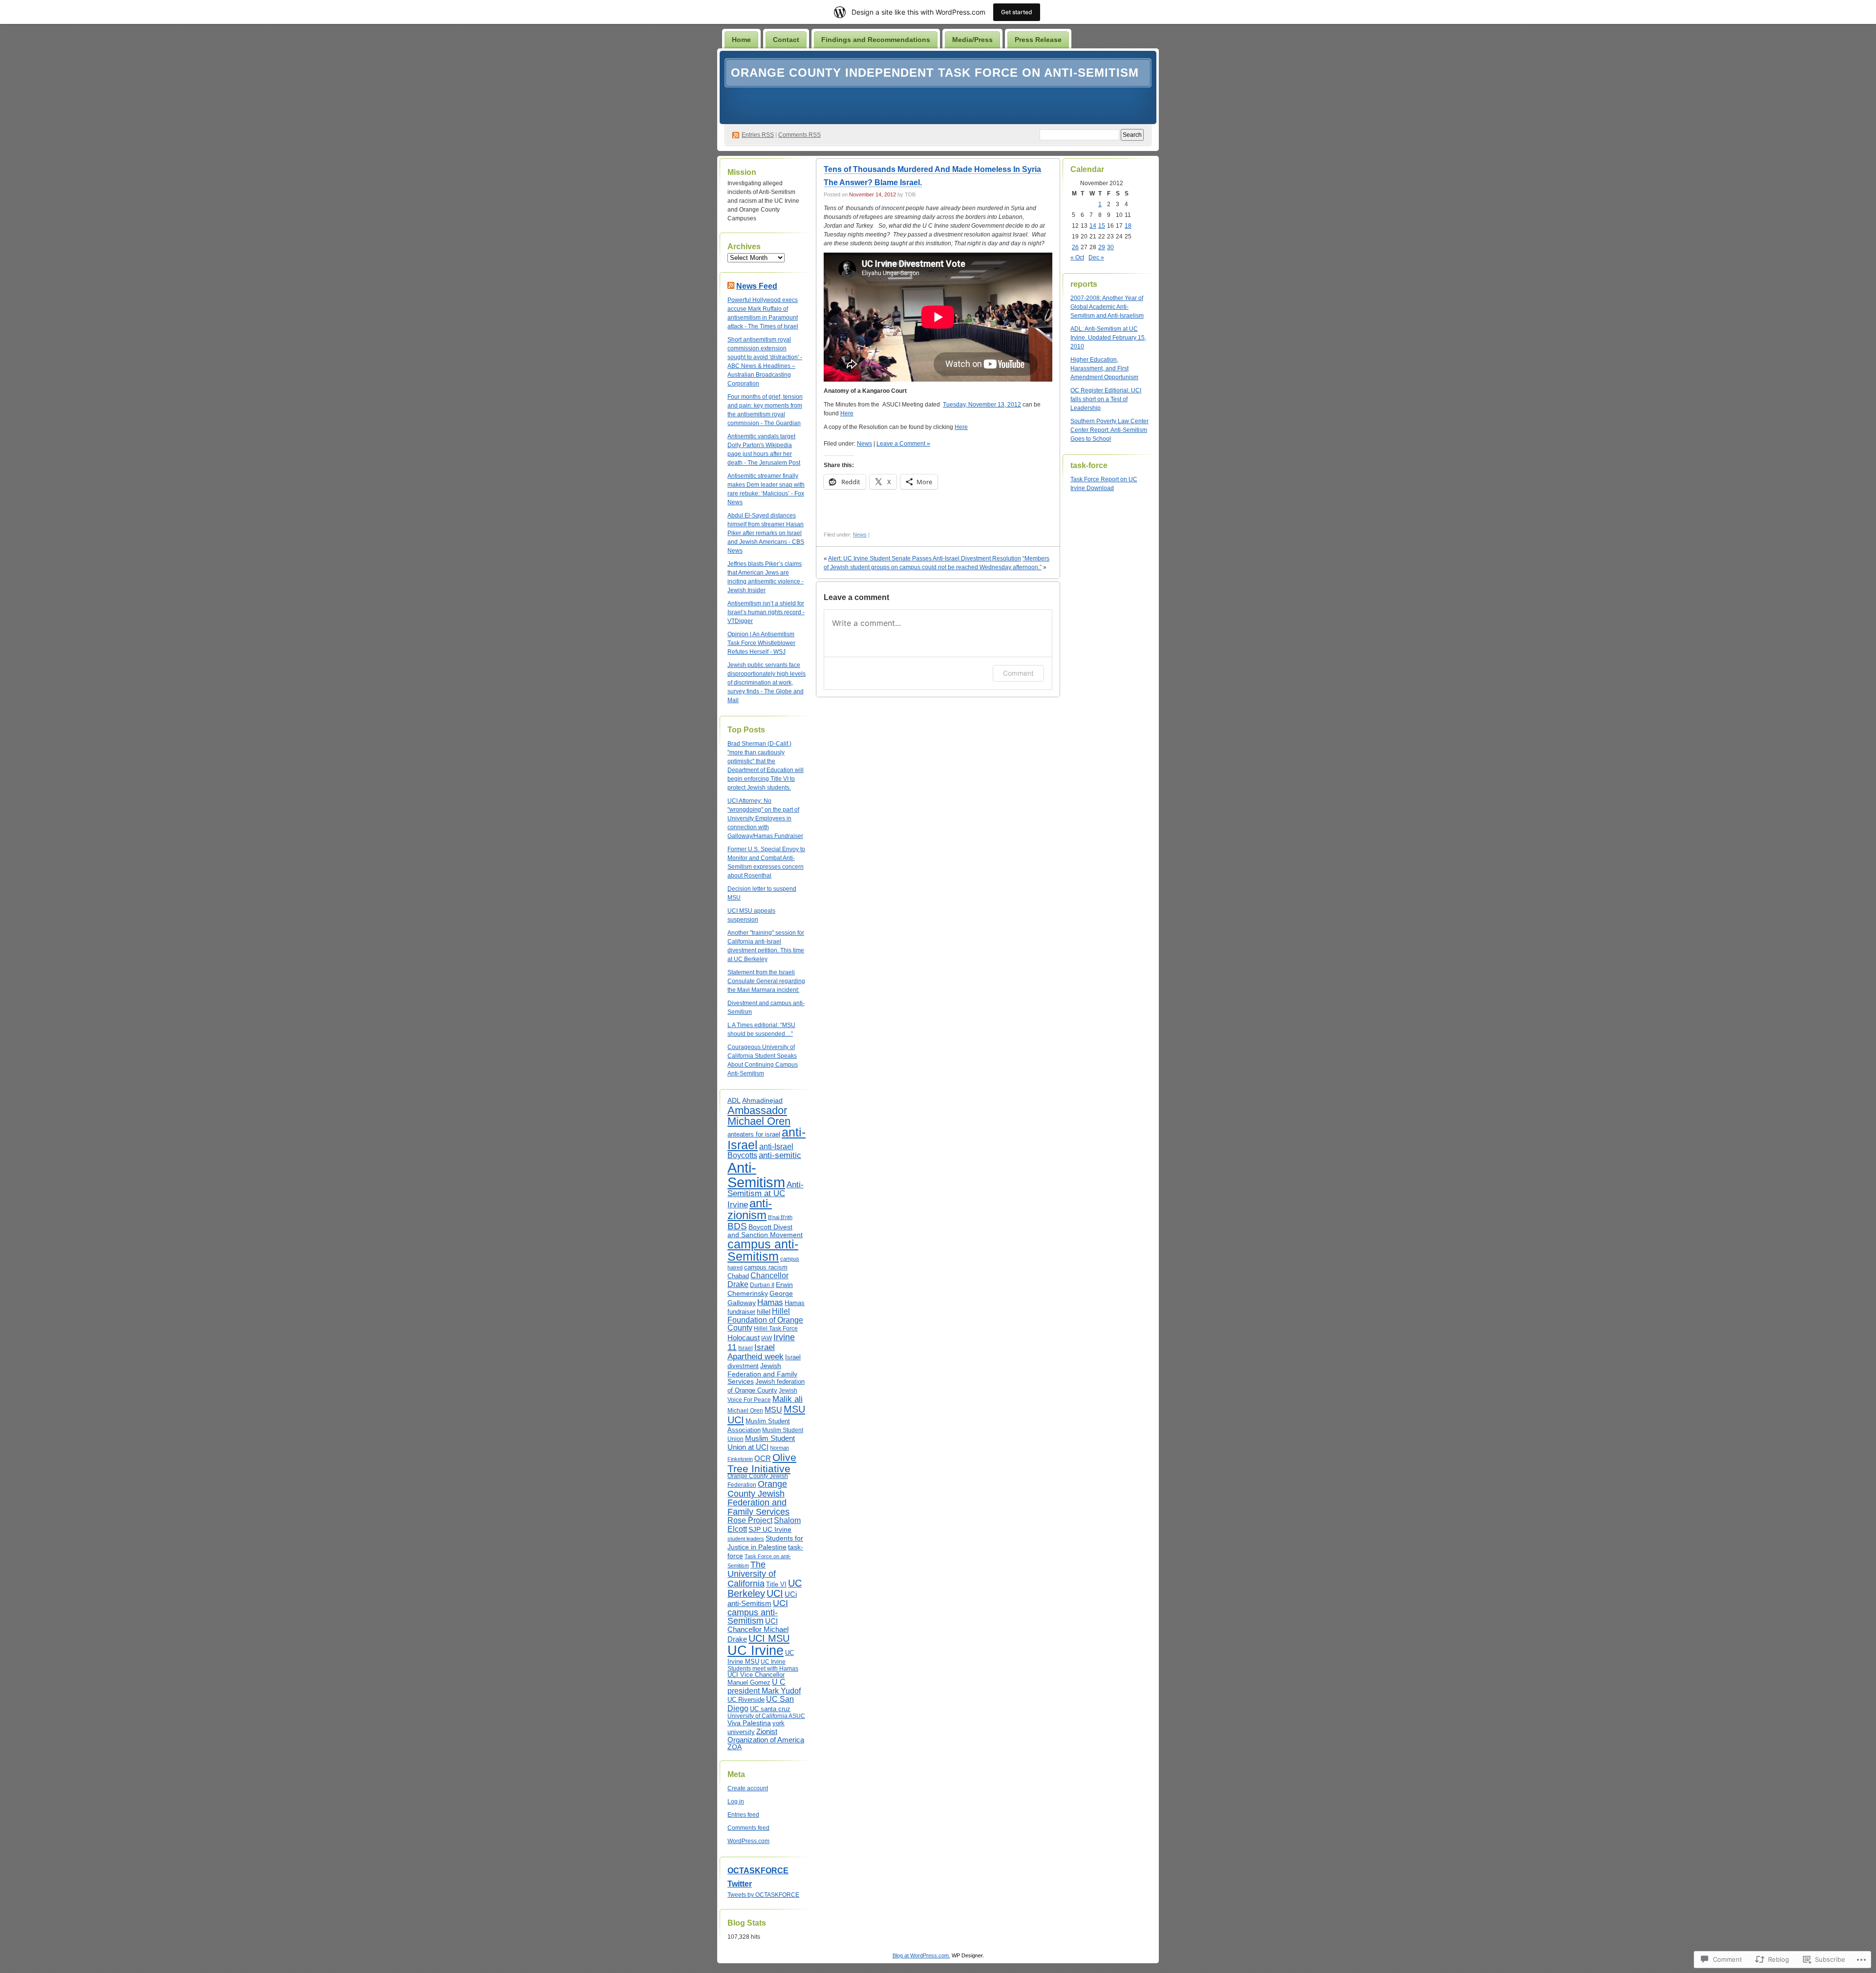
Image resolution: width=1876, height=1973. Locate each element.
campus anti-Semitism (763, 1250)
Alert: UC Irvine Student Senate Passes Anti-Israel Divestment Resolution (925, 558)
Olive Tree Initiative (762, 1463)
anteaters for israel (754, 1134)
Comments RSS (799, 135)
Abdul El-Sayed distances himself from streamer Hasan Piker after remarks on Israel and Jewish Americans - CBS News (766, 533)
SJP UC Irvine (770, 1530)
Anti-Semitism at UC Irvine (766, 1195)
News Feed (757, 286)
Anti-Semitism (756, 1175)
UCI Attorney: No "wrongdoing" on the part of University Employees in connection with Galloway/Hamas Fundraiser (765, 818)
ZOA (735, 1747)
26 (1075, 247)
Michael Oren (745, 1411)
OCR (763, 1458)
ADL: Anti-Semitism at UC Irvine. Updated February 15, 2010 (1108, 338)
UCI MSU (769, 1638)
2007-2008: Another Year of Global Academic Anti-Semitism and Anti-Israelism (1107, 307)
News (864, 444)
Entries (758, 135)
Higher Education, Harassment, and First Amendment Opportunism (1104, 368)
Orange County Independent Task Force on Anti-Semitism (935, 73)
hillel (764, 1311)
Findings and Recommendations (876, 40)
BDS (737, 1226)
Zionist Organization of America (766, 1736)
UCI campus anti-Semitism (758, 1612)
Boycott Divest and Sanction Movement (765, 1231)
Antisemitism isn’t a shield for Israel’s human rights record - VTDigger (766, 612)
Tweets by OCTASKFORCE (763, 1895)
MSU (773, 1410)
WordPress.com (748, 1841)
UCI (775, 1593)
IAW (767, 1338)
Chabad (738, 1276)
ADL (734, 1101)
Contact (786, 40)
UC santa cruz (770, 1709)
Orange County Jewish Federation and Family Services (758, 1498)
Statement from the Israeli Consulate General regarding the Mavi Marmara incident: (766, 981)
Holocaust (744, 1338)
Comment (1018, 673)
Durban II (762, 1285)
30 (1110, 247)
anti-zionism (750, 1209)
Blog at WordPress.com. (921, 1955)
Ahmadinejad (762, 1101)
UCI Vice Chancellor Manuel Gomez (756, 1679)
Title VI (776, 1584)
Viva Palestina (749, 1723)
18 (1128, 226)
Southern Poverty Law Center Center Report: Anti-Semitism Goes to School (1109, 430)
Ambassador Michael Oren (759, 1116)
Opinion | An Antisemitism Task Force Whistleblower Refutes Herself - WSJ (761, 643)
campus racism (766, 1267)
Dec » (1096, 257)
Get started (1017, 12)
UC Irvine (756, 1651)
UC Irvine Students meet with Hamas (763, 1665)
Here (847, 413)
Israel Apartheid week (756, 1352)
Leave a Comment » (903, 444)
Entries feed (743, 1815)
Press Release (1038, 40)
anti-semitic (780, 1155)
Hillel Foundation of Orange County (765, 1319)
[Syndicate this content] (731, 286)
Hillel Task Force (776, 1329)
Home (741, 40)
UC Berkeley (765, 1588)
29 (1102, 247)
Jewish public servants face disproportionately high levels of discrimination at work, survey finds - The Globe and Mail (767, 683)
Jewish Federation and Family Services (762, 1373)
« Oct (1077, 257)
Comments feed (748, 1828)
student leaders (746, 1539)
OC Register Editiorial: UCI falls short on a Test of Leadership (1106, 399)
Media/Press (972, 40)
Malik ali (788, 1399)
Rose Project (750, 1520)
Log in (736, 1801)
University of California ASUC (766, 1716)
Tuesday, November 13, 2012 (982, 405)
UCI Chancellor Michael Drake (758, 1630)
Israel (746, 1348)
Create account (748, 1788)
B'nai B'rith (780, 1217)
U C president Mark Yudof (764, 1686)
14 (1093, 226)
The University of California (752, 1574)
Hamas (770, 1302)
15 (1102, 226)
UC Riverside (746, 1700)
